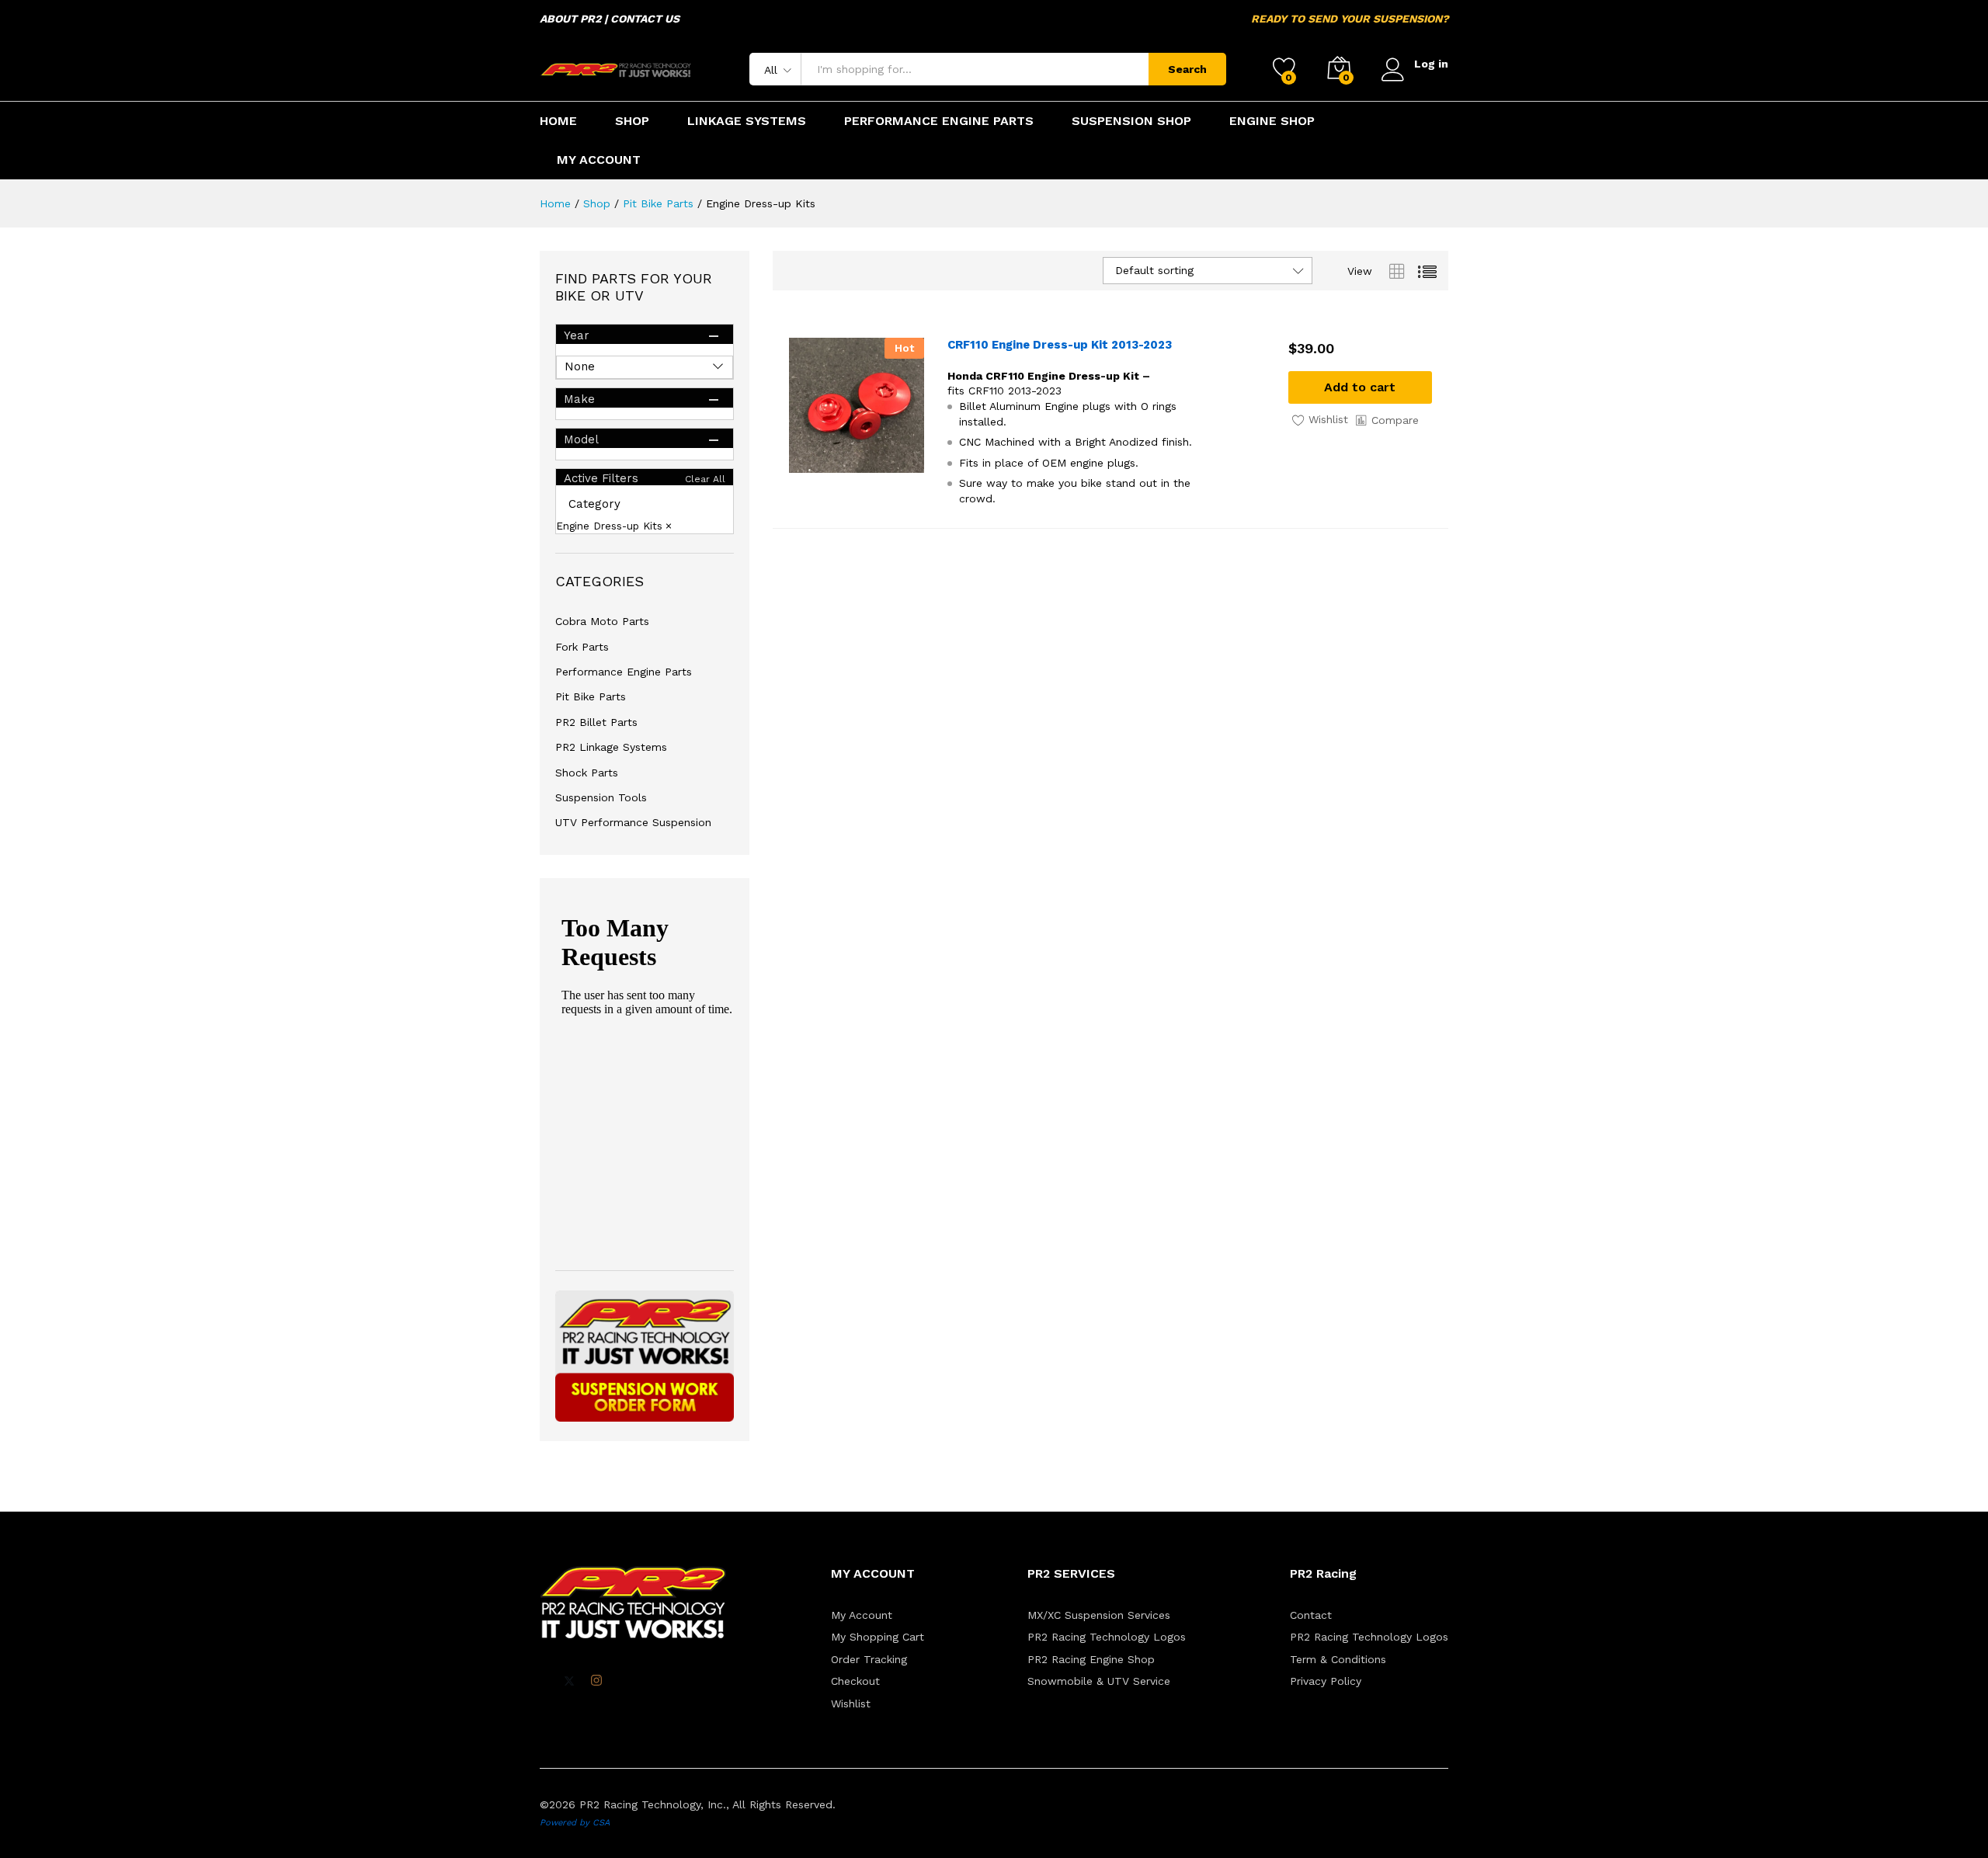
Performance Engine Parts (624, 672)
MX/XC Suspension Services (1099, 1615)
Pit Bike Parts (591, 696)
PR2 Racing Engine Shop (1091, 1659)
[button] (1360, 387)
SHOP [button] (632, 121)
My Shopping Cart (878, 1637)
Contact (1311, 1615)
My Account (862, 1615)
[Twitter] (569, 1681)
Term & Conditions (1338, 1659)
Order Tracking (869, 1659)
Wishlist (851, 1703)
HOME (558, 121)
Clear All (705, 479)
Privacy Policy (1326, 1681)
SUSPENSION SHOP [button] (1131, 121)
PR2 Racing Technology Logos (1107, 1637)
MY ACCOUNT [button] (599, 160)
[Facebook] (544, 1681)
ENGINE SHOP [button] (1272, 121)
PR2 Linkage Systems (611, 747)
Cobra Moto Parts (602, 621)
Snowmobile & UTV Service (1099, 1681)
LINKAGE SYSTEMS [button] (747, 121)
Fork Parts (582, 647)
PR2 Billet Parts (596, 722)
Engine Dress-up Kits (609, 526)
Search (1187, 69)
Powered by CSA (575, 1823)
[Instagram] (596, 1681)
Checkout (855, 1681)
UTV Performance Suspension (633, 822)
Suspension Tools (601, 797)
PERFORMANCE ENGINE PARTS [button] (939, 121)
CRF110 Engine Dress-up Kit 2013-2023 (1060, 345)
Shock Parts (587, 773)
